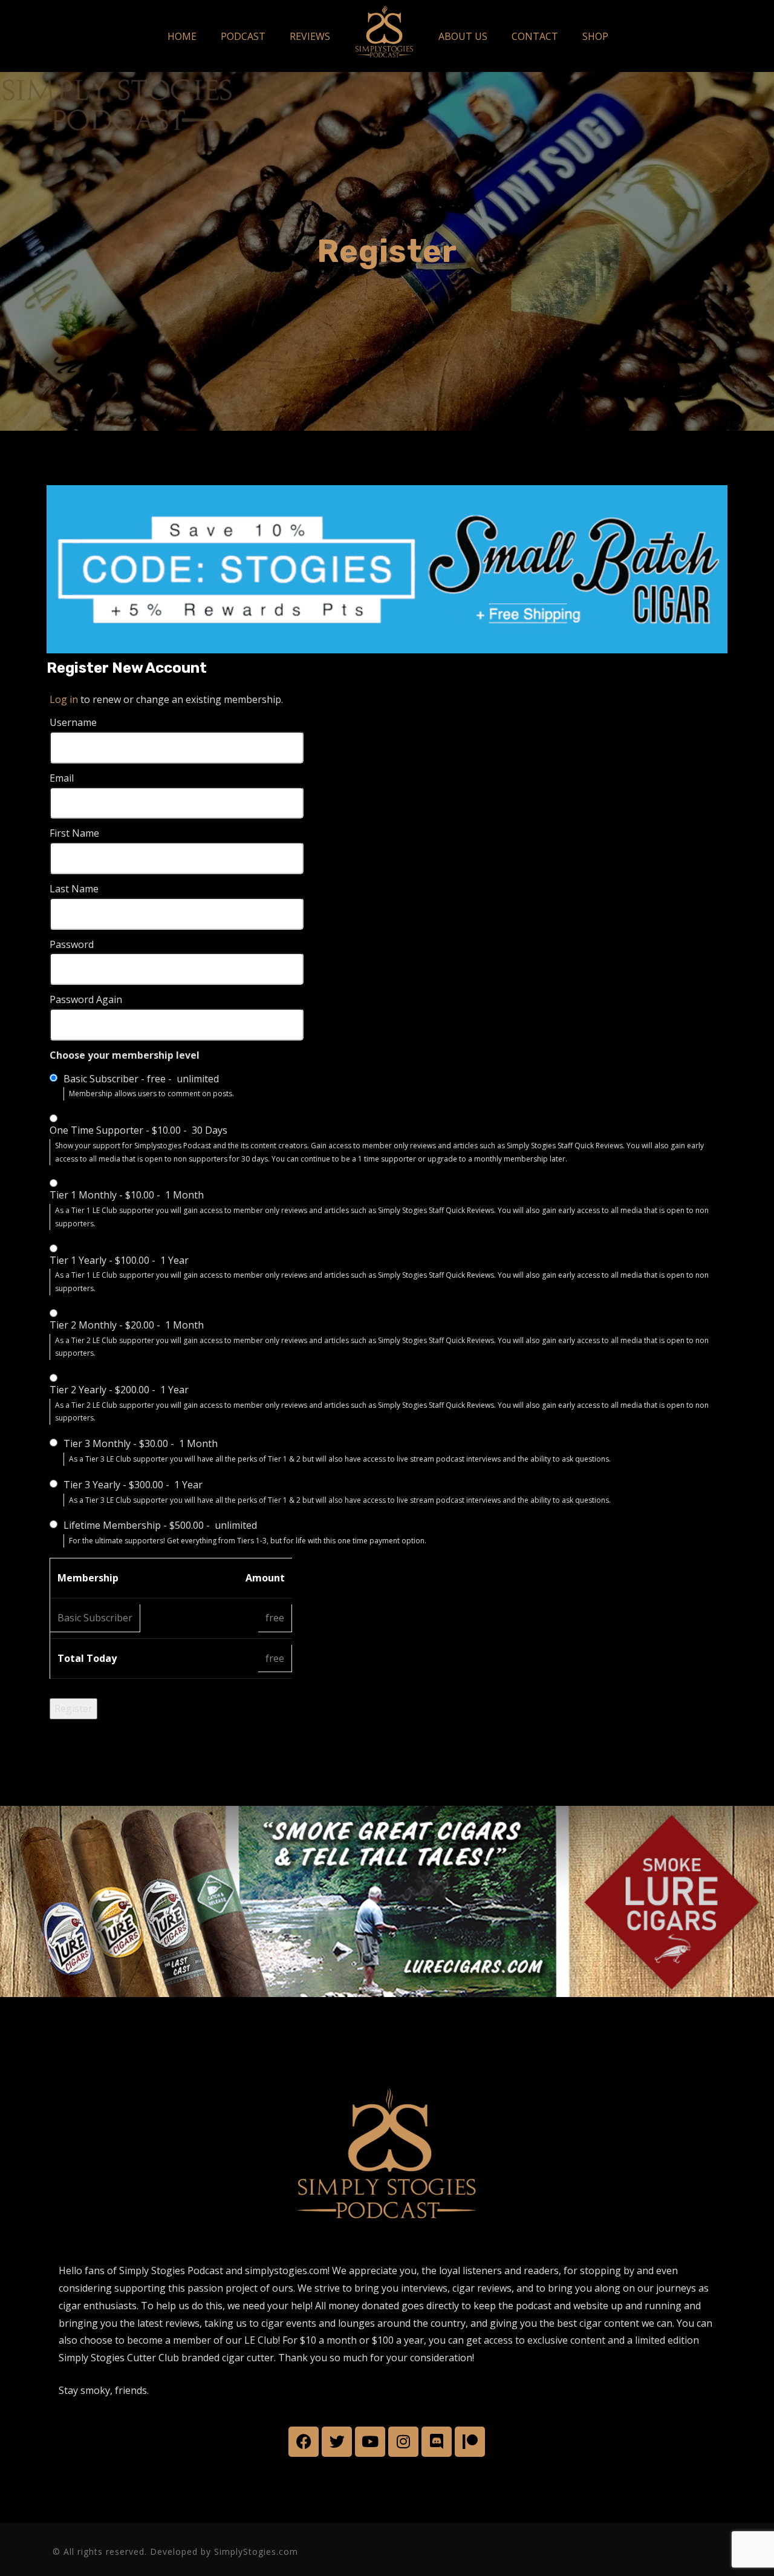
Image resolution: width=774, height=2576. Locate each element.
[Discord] (437, 2442)
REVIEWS (310, 36)
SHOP (595, 36)
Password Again (86, 999)
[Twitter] (337, 2442)
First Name (74, 833)
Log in (64, 699)
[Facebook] (304, 2442)
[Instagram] (403, 2442)
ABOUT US (463, 36)
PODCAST (243, 36)
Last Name (74, 889)
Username (73, 722)
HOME (182, 36)
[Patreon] (470, 2442)
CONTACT (535, 36)
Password (72, 944)
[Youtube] (370, 2442)
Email (62, 778)
